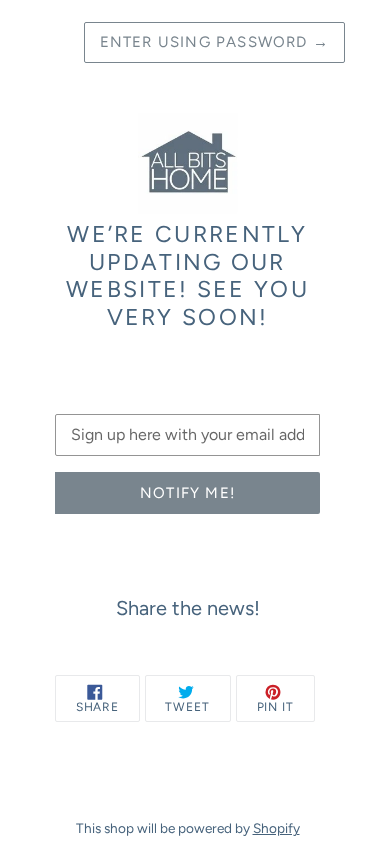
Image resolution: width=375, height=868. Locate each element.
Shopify (276, 828)
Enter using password (214, 42)
